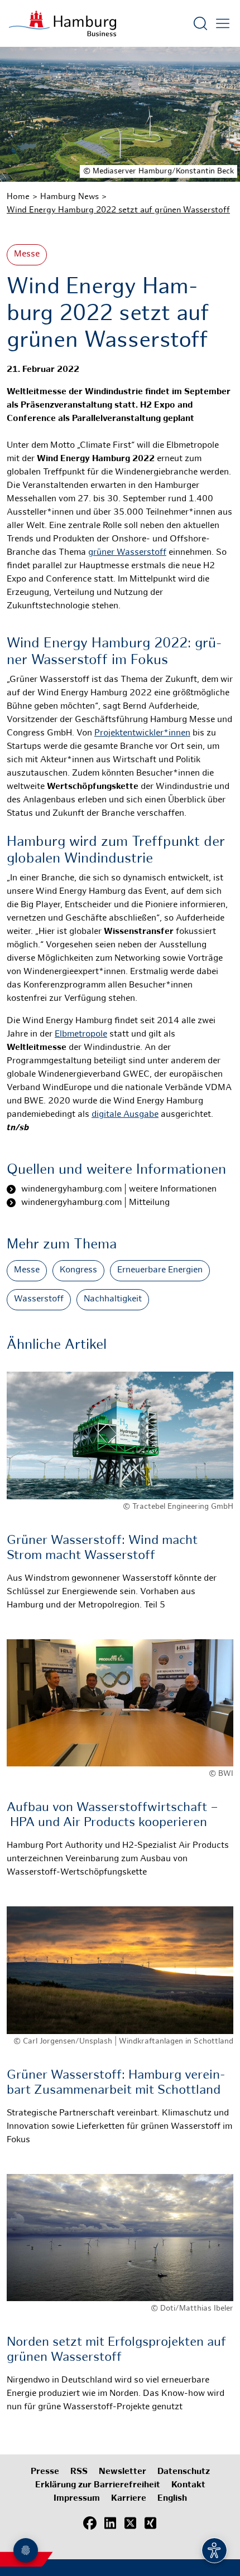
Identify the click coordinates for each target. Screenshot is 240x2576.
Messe (27, 255)
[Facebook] (90, 2523)
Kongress (78, 1270)
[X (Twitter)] (130, 2523)
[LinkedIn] (110, 2523)
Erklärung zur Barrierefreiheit (98, 2485)
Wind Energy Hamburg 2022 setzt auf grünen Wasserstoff (118, 210)
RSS (79, 2472)
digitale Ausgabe (125, 1115)
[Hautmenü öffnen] (223, 23)
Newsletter (123, 2472)
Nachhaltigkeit (113, 1299)
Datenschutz (184, 2472)
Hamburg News (69, 197)
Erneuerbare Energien (160, 1270)
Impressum (77, 2499)
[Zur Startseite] (63, 23)
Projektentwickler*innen (142, 733)
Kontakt (188, 2485)
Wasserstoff (39, 1299)
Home (18, 197)
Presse (45, 2472)
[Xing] (150, 2523)
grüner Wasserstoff (127, 553)
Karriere (129, 2499)
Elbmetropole (81, 1035)
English (172, 2499)
